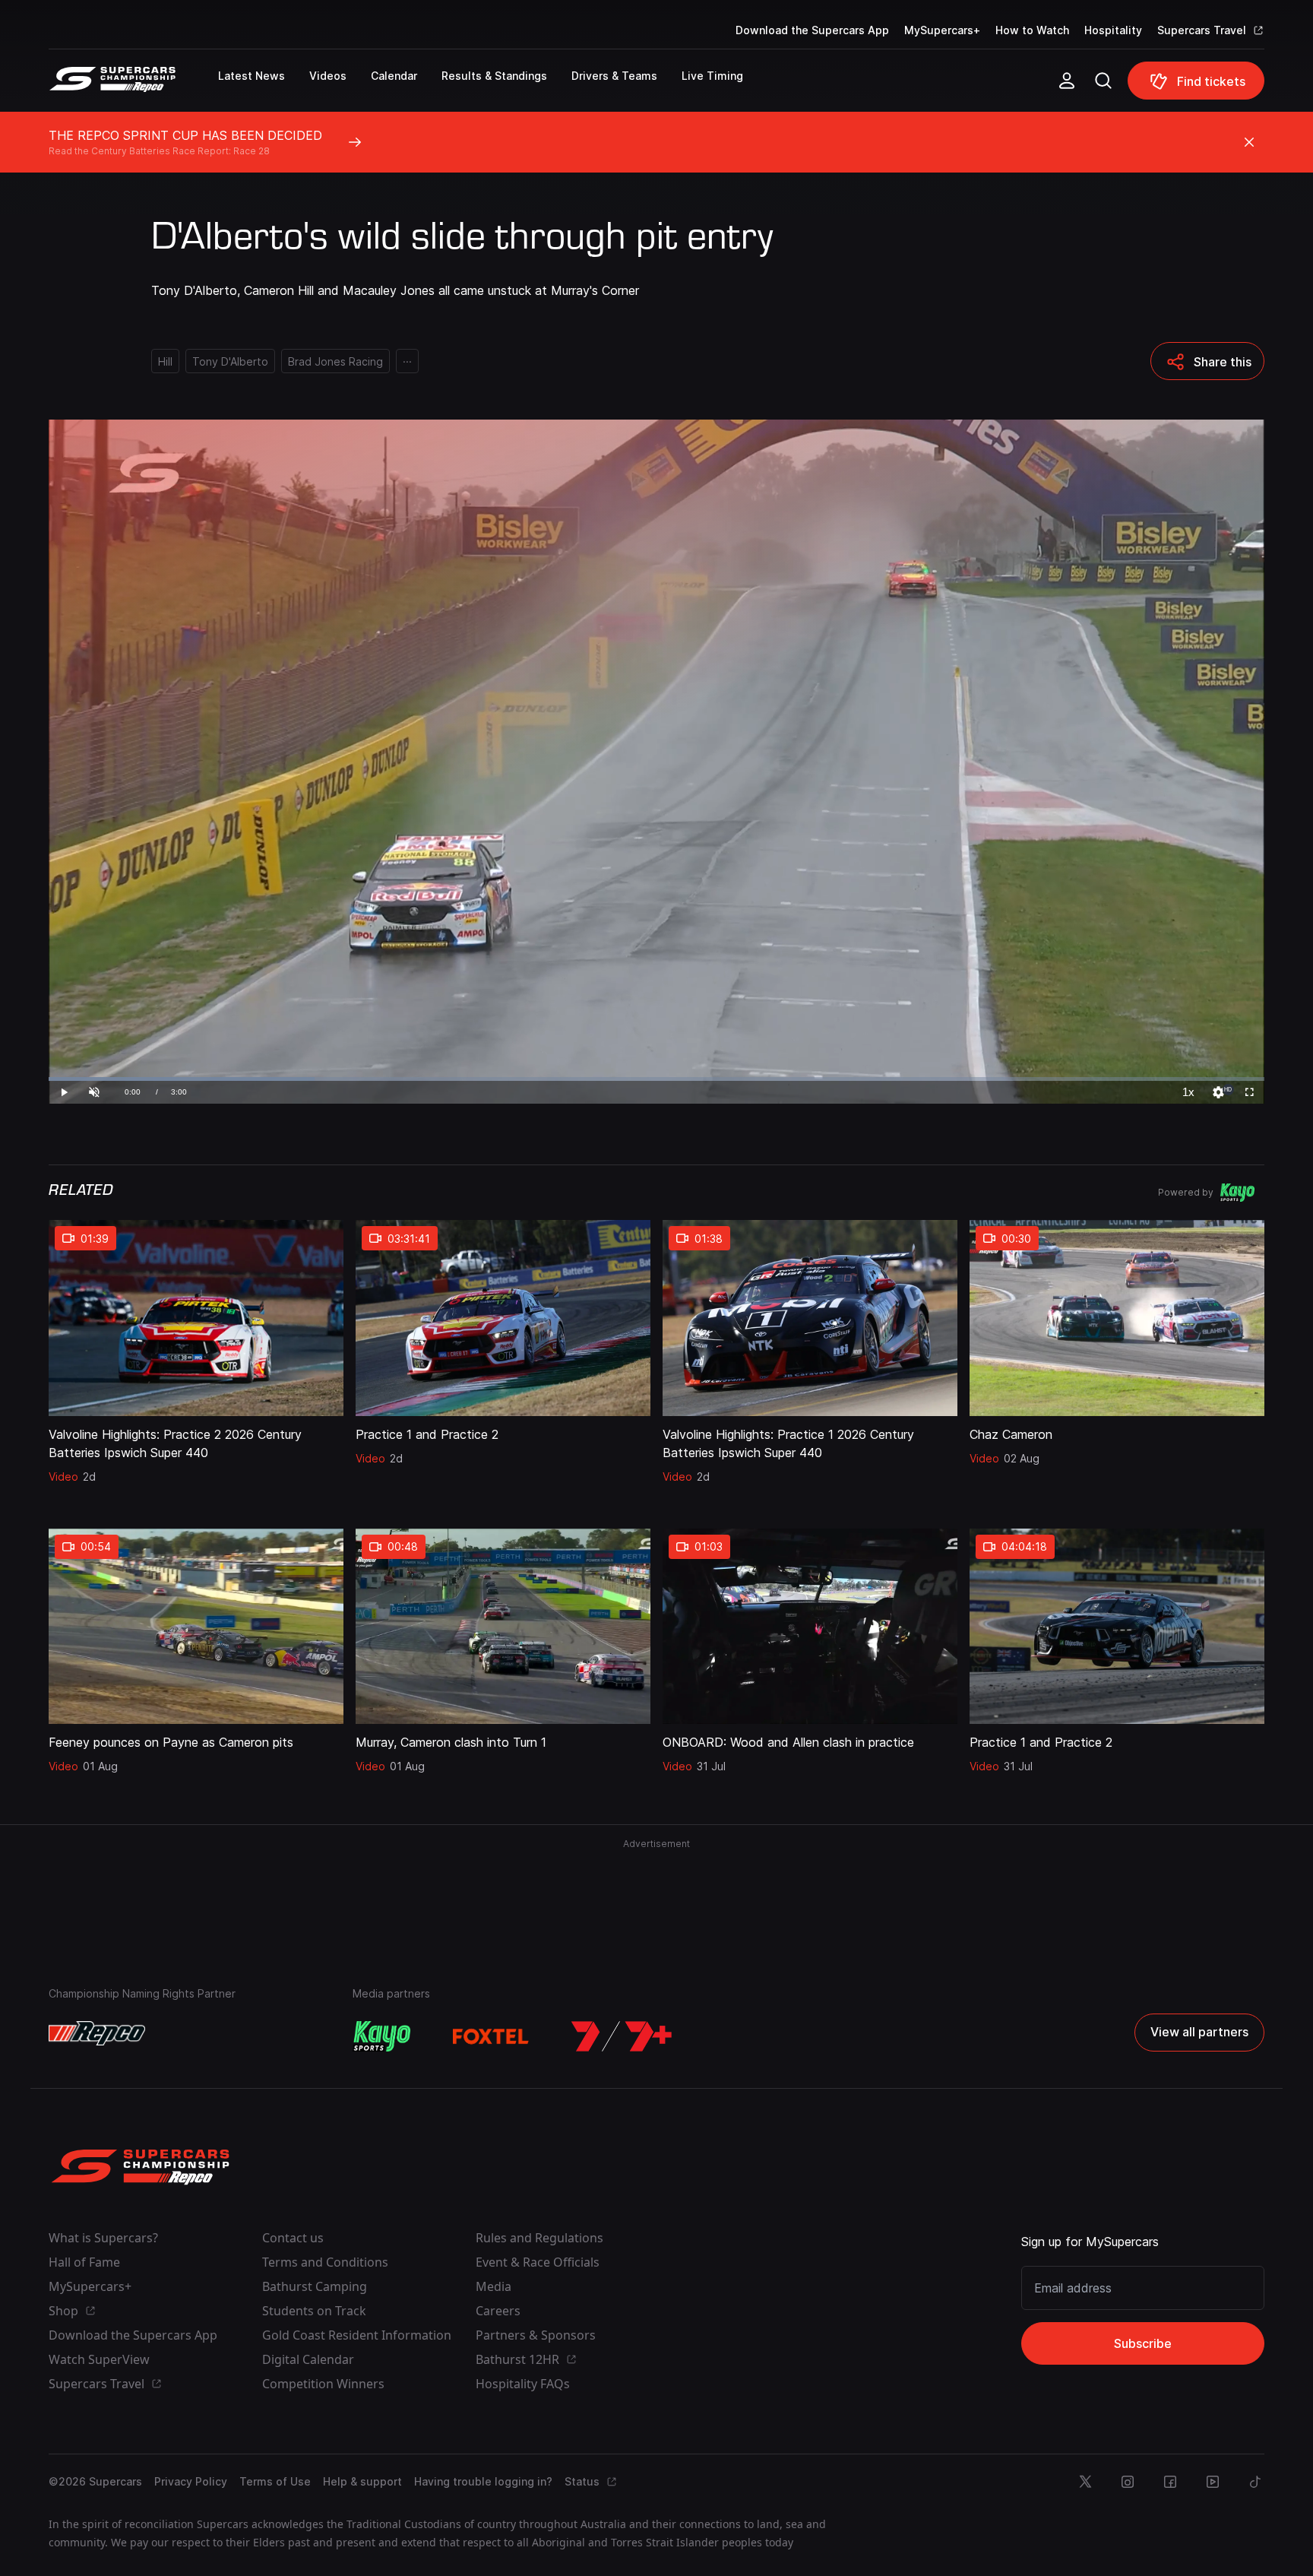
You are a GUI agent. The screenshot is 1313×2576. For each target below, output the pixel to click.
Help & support (362, 2481)
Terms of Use (275, 2481)
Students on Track (314, 2311)
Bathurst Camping (315, 2286)
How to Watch (1032, 30)
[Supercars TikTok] (1255, 2482)
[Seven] (622, 2036)
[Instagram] (1128, 2482)
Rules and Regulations (539, 2238)
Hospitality (1113, 30)
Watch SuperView (99, 2359)
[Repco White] (97, 2033)
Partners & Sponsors (536, 2335)
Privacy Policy (191, 2481)
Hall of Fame (84, 2262)
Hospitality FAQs (523, 2384)
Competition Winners (323, 2384)
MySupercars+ (942, 30)
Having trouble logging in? (483, 2481)
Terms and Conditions (325, 2262)
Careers (498, 2311)
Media (494, 2286)
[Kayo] (381, 2036)
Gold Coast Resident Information (357, 2335)
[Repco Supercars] (133, 87)
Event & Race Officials (538, 2262)
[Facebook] (1170, 2482)
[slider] (656, 1079)
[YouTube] (1213, 2482)
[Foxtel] (491, 2036)
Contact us (293, 2238)
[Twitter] (1085, 2482)
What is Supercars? (103, 2238)
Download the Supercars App (812, 30)
